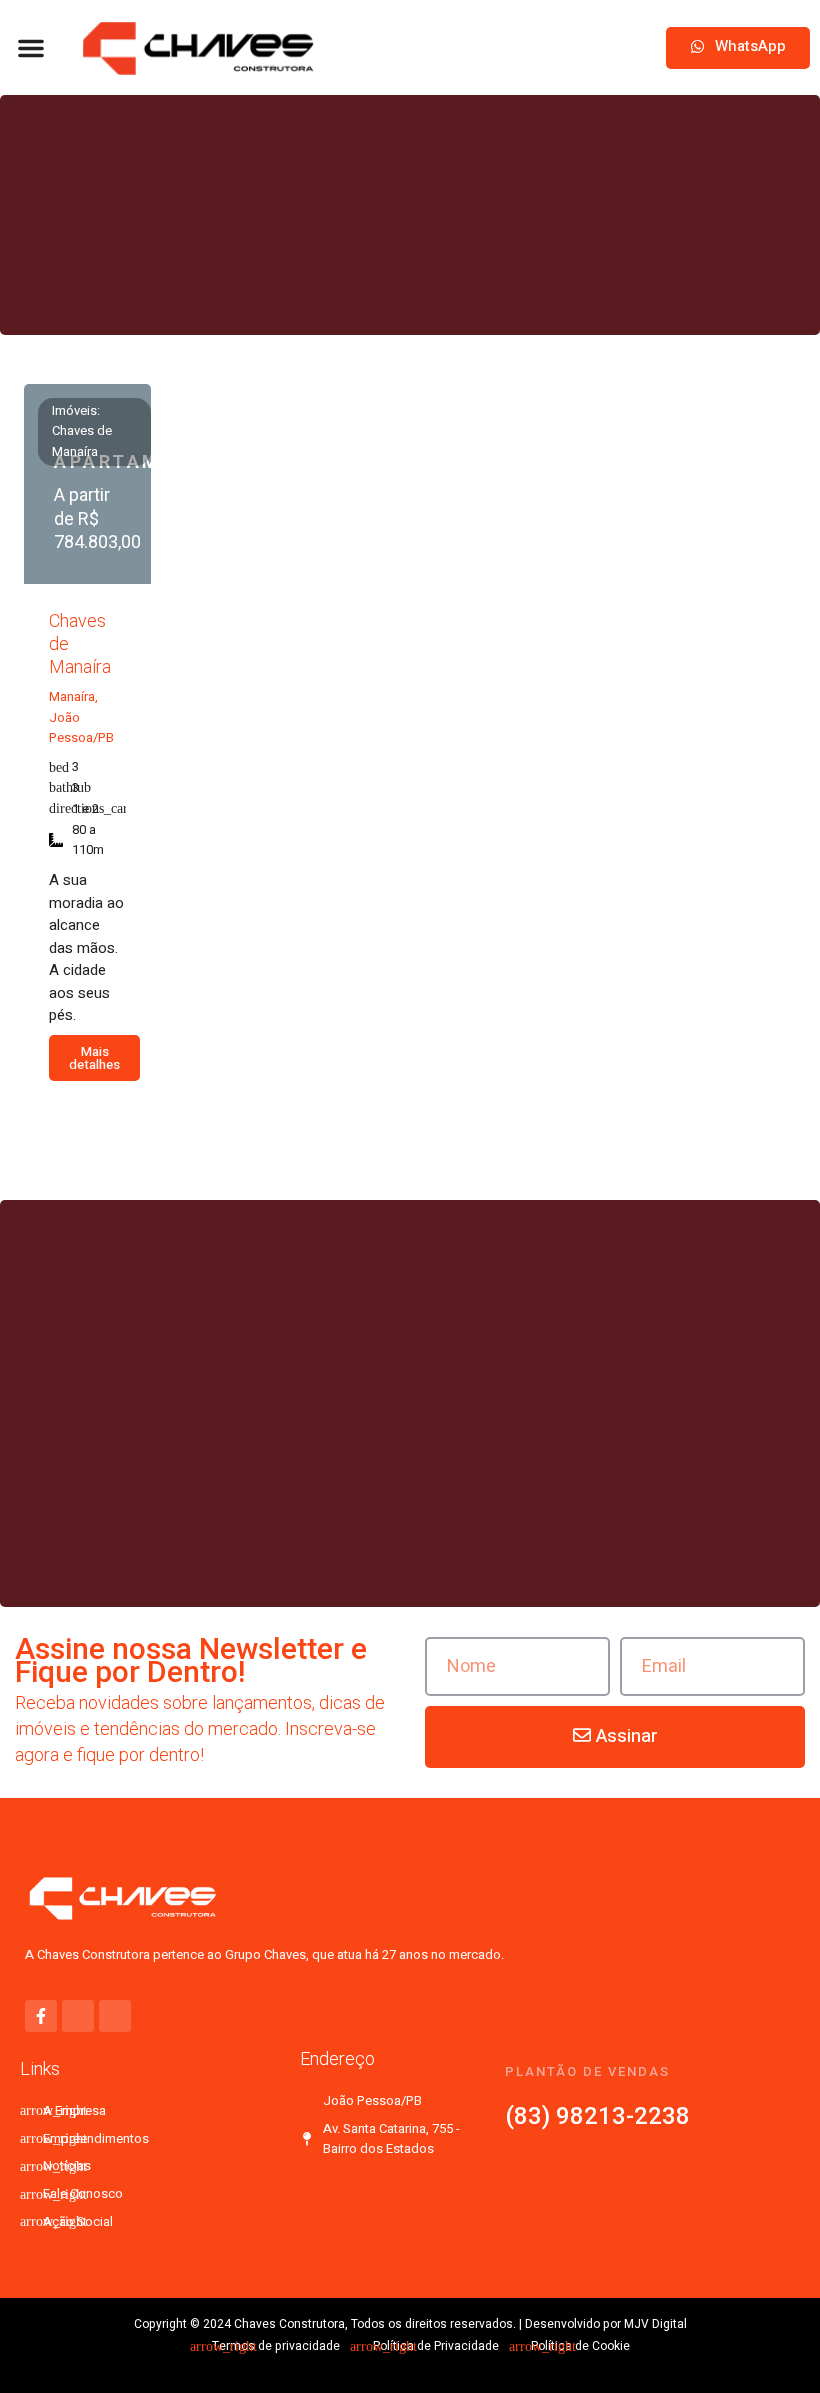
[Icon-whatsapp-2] (78, 2016)
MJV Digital (655, 2324)
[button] (31, 48)
